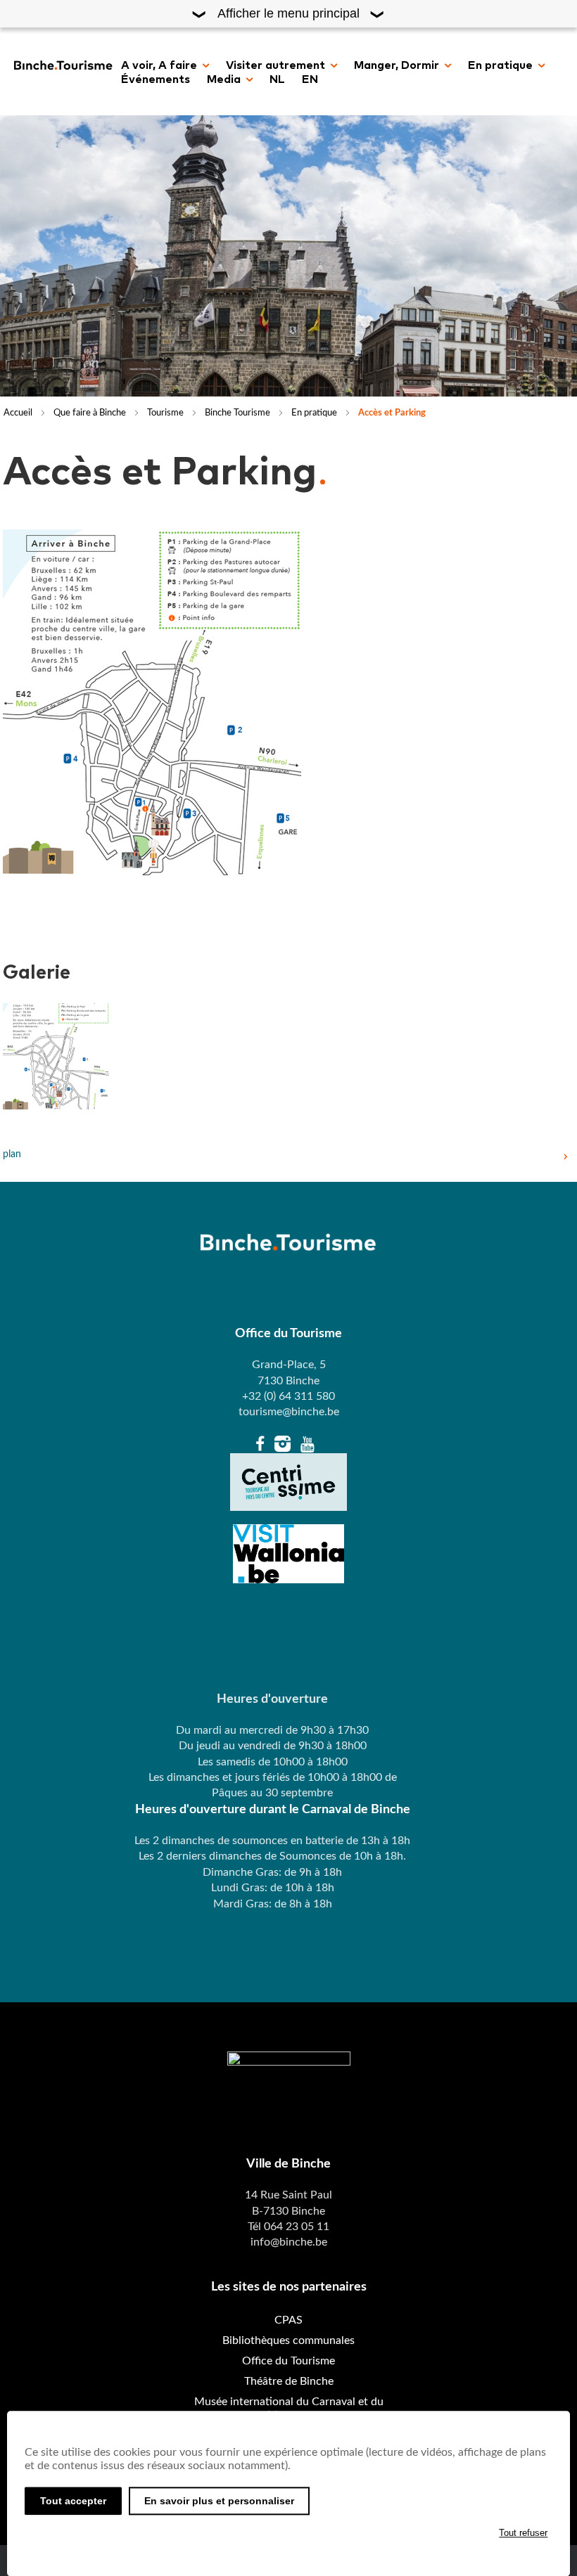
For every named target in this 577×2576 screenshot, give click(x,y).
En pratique (314, 413)
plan (12, 1154)
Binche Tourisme (237, 413)
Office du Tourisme (288, 2361)
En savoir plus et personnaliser (219, 2501)
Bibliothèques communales (288, 2340)
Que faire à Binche (90, 413)
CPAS (288, 2320)
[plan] (56, 1056)
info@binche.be (289, 2242)
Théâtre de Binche (289, 2381)
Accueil (18, 413)
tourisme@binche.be (289, 1412)
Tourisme (165, 413)
